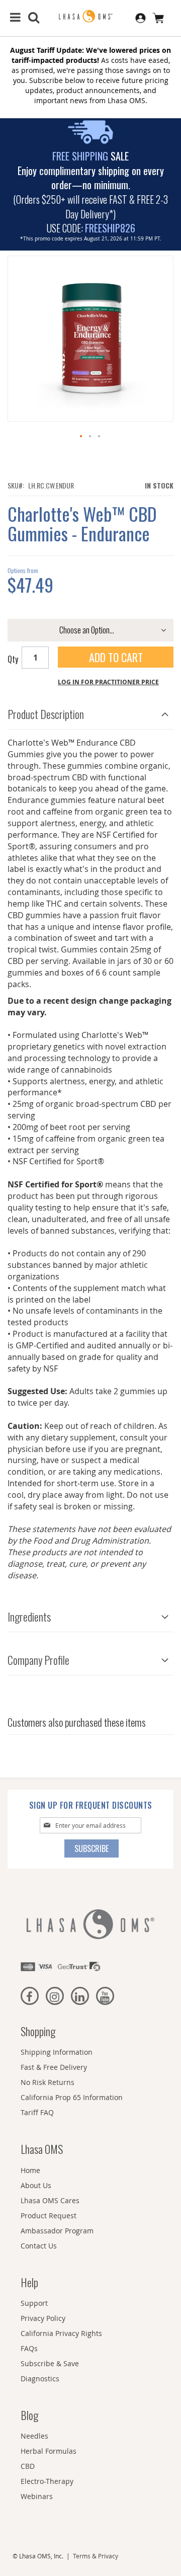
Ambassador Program (57, 2231)
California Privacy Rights (61, 2333)
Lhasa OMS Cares (50, 2200)
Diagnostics (40, 2379)
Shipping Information (57, 2052)
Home (30, 2170)
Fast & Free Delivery (54, 2067)
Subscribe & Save (50, 2363)
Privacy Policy (43, 2318)
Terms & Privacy (96, 2556)
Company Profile (38, 1660)
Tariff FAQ (37, 2112)
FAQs (29, 2348)
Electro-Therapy (47, 2481)
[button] (81, 437)
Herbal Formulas (49, 2451)
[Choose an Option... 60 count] (90, 630)
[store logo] (90, 17)
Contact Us (39, 2246)
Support (34, 2303)
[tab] (90, 712)
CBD (28, 2466)
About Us (36, 2185)
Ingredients (29, 1617)
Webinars (37, 2496)
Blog (29, 2415)
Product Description (46, 714)
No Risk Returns (48, 2082)
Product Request (49, 2216)
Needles (34, 2436)
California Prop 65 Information (72, 2097)
